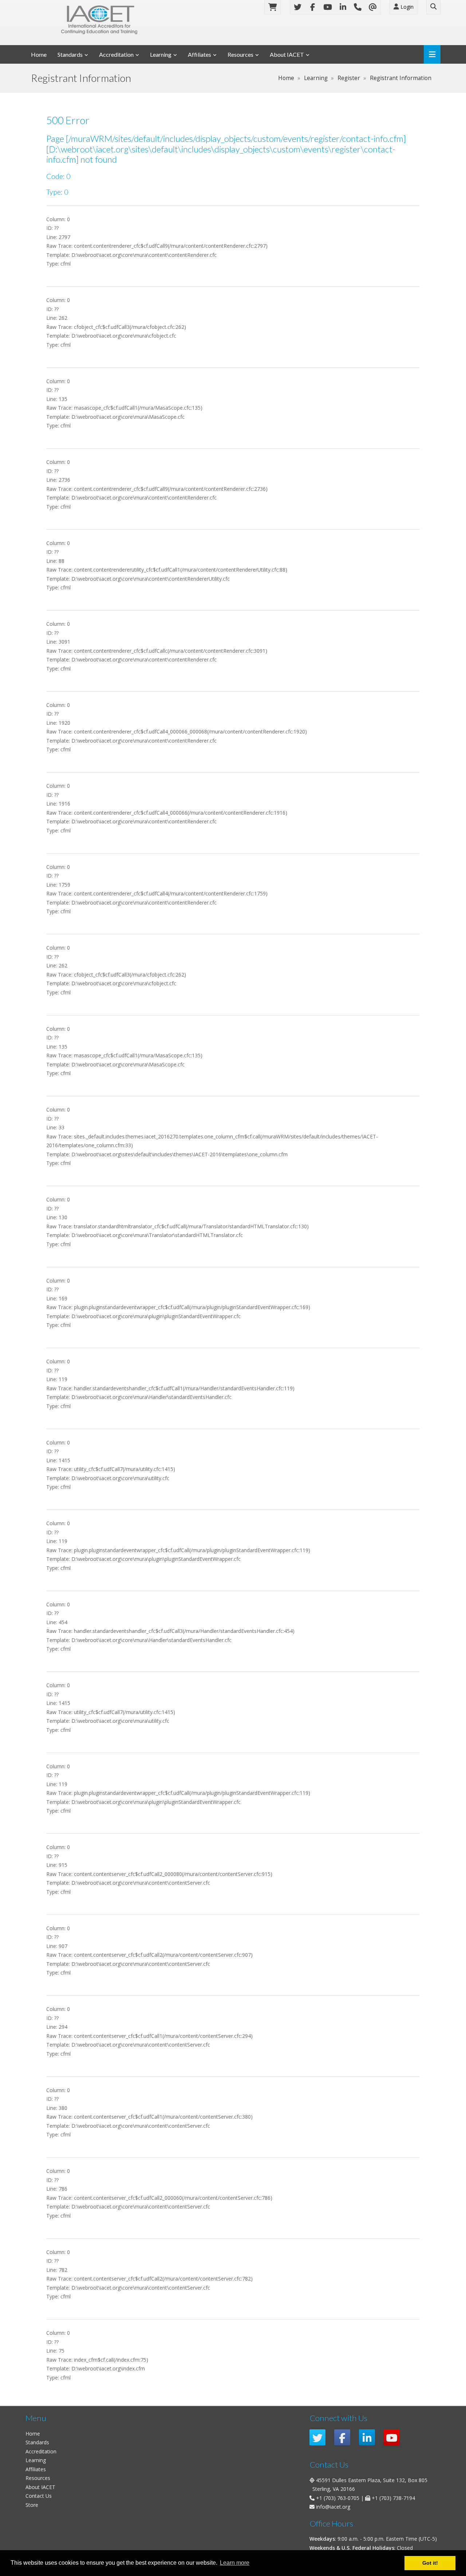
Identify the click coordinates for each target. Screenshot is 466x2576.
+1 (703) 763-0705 (338, 2498)
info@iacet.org (333, 2507)
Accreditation (116, 54)
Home (39, 54)
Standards (70, 54)
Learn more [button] (235, 2563)
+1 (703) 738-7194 (393, 2498)
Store (32, 2505)
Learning (161, 54)
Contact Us (39, 2496)
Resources (240, 54)
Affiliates (200, 54)
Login (406, 7)
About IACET (287, 54)
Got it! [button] (430, 2563)
